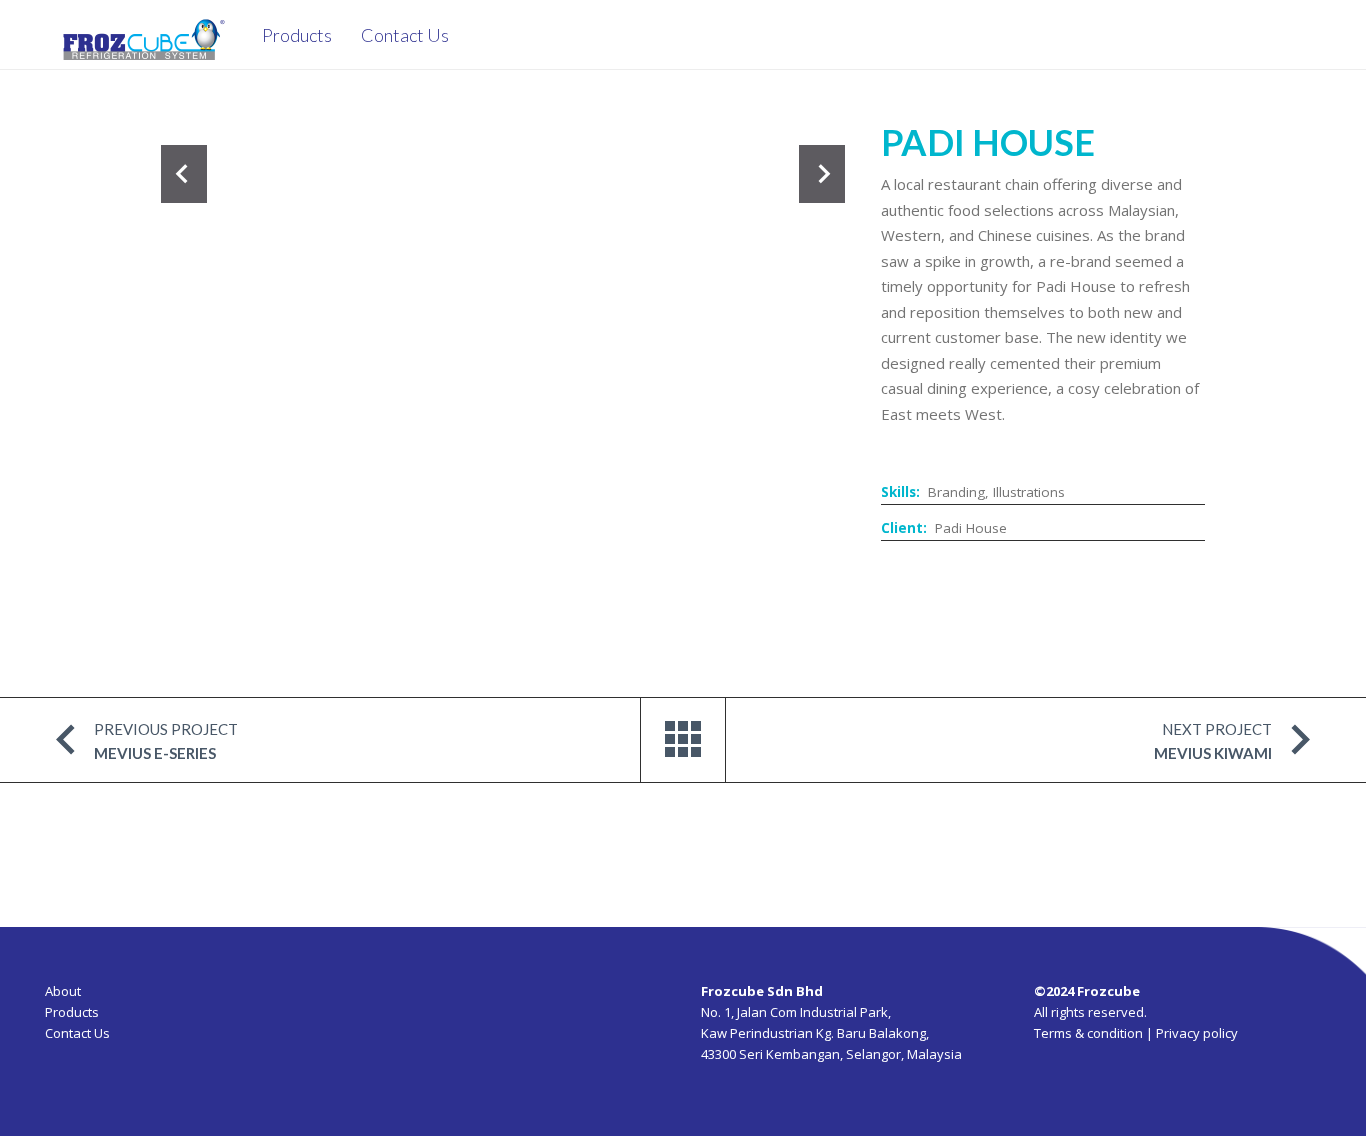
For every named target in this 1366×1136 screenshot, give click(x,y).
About (63, 991)
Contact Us (77, 1033)
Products (72, 1012)
